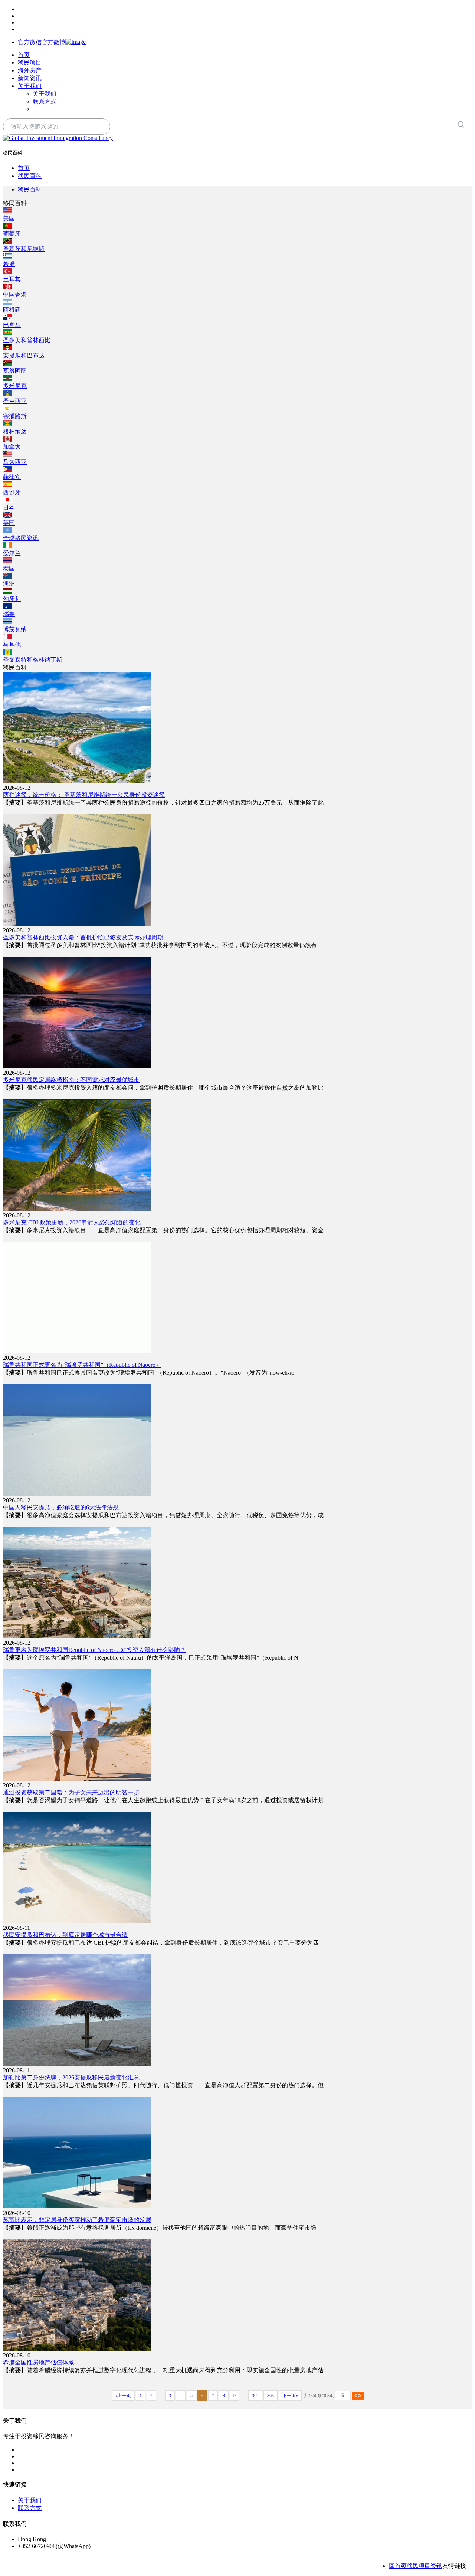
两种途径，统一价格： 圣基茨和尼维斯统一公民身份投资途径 (84, 795)
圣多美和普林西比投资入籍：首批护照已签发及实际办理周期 (83, 937)
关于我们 (30, 86)
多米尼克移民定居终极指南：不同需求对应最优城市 (71, 1080)
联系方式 (45, 102)
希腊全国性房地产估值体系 (39, 2362)
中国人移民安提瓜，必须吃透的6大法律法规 (61, 1507)
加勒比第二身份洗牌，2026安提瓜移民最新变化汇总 (71, 2077)
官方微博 (53, 42)
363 (271, 2396)
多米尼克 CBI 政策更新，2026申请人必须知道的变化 (72, 1222)
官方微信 (30, 42)
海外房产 (30, 70)
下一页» (290, 2396)
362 (255, 2396)
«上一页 (123, 2396)
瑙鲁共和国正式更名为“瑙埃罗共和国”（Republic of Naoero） (82, 1365)
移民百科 (30, 176)
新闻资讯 (30, 78)
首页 (24, 55)
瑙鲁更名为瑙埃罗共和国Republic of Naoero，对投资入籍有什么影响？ (94, 1650)
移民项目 (30, 63)
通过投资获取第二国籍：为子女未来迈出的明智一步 (71, 1792)
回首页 (398, 2566)
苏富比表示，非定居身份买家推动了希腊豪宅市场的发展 (77, 2220)
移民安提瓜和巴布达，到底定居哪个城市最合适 (65, 1935)
